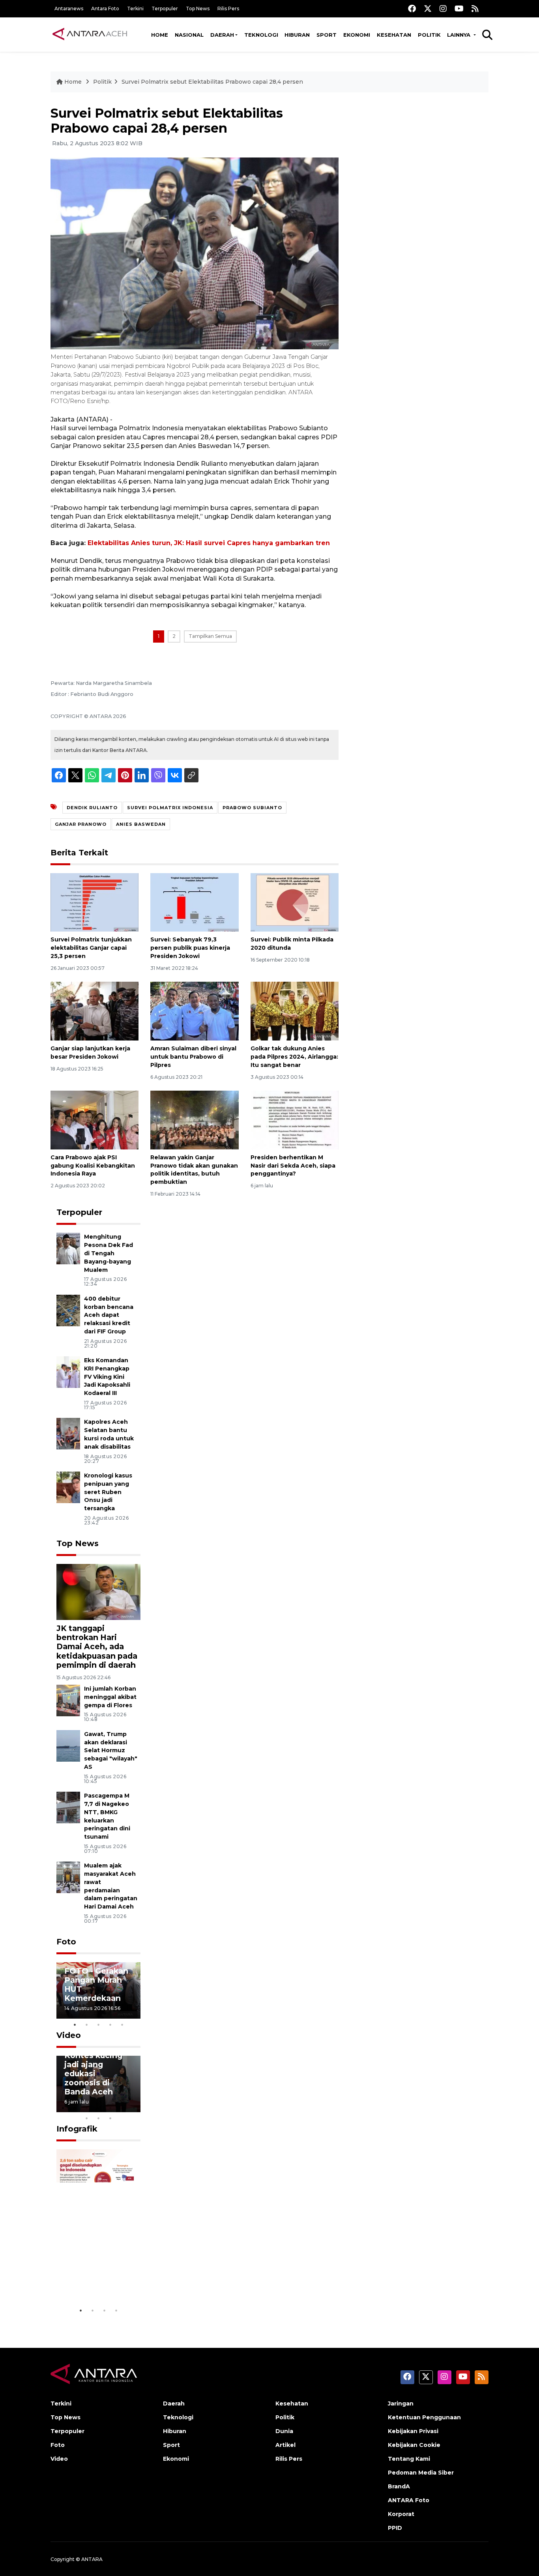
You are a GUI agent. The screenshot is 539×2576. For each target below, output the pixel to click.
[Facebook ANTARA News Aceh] (412, 8)
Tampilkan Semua (210, 636)
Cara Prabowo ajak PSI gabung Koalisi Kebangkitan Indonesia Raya (93, 1166)
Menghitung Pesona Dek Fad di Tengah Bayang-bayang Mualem (109, 1253)
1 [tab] (75, 2025)
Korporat (401, 2514)
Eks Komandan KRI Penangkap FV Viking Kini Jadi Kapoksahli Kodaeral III (107, 1377)
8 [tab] (87, 2118)
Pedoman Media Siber (421, 2473)
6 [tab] (122, 2108)
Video (69, 2035)
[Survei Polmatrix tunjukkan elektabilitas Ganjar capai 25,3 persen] (95, 902)
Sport (327, 35)
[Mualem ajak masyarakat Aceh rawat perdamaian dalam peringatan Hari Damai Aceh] (68, 1877)
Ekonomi (357, 35)
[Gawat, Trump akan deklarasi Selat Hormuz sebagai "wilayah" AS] (68, 1745)
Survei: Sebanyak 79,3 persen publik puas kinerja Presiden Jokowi (190, 948)
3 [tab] (99, 2025)
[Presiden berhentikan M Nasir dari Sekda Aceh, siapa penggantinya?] (295, 1120)
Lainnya (459, 35)
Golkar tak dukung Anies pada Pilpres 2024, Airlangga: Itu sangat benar (294, 1057)
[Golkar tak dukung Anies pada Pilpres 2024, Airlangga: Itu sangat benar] (295, 1011)
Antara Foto (105, 8)
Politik (429, 35)
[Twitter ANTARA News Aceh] (428, 8)
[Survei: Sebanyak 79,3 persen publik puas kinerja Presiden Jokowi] (194, 902)
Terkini (135, 8)
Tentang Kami (409, 2459)
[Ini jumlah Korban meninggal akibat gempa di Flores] (68, 1700)
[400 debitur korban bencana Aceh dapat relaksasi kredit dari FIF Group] (68, 1310)
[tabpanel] (99, 1990)
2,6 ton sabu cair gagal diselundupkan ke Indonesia (97, 2270)
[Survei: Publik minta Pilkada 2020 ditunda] (295, 902)
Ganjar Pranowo (81, 824)
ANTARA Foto (409, 2500)
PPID (395, 2528)
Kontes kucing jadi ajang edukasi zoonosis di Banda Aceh (93, 2074)
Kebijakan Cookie (414, 2445)
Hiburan (297, 35)
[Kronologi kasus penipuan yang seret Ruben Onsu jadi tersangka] (68, 1487)
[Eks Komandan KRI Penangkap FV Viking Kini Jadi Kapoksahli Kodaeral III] (68, 1371)
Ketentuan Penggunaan (424, 2417)
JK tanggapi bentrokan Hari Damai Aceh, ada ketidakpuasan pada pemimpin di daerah (97, 1646)
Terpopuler (165, 8)
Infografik (77, 2129)
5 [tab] (122, 2025)
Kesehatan (394, 35)
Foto (66, 1942)
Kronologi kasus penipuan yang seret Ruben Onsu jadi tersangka (108, 1492)
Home (160, 35)
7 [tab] (134, 2108)
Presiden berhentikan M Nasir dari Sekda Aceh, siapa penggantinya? (293, 1166)
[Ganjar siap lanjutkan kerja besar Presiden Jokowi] (95, 1011)
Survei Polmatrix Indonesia (170, 808)
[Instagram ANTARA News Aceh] (443, 8)
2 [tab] (87, 2025)
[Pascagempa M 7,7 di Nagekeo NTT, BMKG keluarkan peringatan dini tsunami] (68, 1807)
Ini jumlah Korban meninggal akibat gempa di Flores (110, 1697)
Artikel (285, 2445)
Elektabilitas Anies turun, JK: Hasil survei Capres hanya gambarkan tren (209, 543)
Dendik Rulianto (92, 808)
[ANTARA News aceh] (90, 34)
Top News (198, 8)
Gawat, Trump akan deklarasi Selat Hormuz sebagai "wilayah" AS (111, 1750)
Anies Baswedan (141, 824)
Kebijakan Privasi (413, 2431)
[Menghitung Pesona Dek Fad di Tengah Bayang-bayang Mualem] (68, 1248)
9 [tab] (99, 2118)
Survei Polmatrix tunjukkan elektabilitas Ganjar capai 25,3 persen (91, 948)
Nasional (189, 35)
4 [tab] (110, 2025)
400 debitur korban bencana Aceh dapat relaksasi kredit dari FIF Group (109, 1315)
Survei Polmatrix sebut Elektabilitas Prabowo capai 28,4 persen (212, 82)
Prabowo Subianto (252, 808)
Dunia (284, 2431)
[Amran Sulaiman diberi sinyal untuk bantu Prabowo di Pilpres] (194, 1011)
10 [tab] (110, 2118)
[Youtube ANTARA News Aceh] (459, 8)
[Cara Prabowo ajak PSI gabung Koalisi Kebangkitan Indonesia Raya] (95, 1120)
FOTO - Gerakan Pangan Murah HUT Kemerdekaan (96, 1984)
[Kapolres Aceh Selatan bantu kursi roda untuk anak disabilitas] (68, 1433)
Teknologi (261, 35)
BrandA (399, 2486)
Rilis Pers (228, 8)
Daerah (222, 35)
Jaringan (401, 2404)
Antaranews (69, 8)
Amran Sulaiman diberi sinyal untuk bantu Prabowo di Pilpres (193, 1057)
